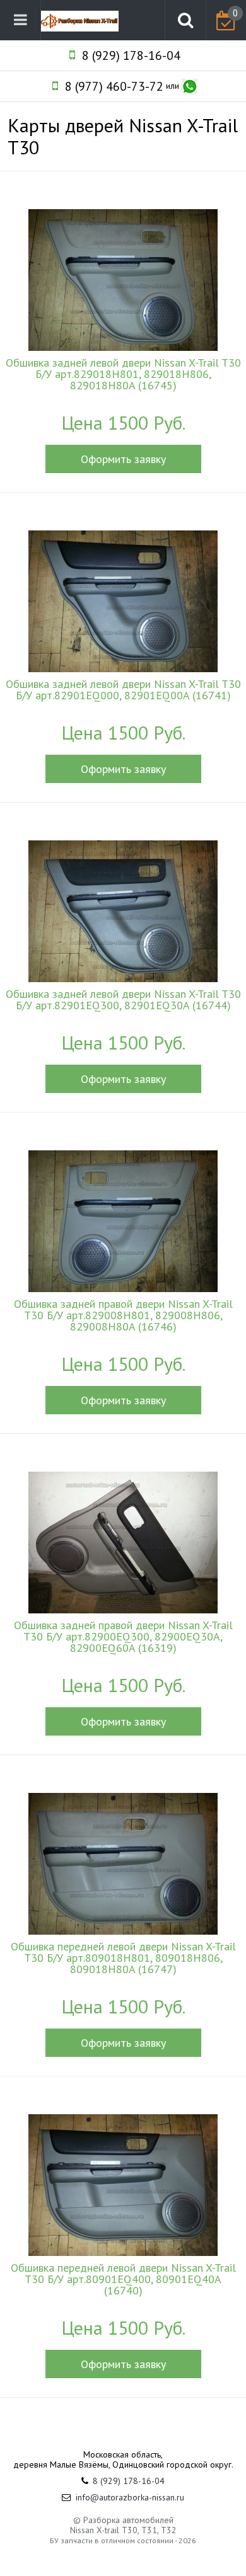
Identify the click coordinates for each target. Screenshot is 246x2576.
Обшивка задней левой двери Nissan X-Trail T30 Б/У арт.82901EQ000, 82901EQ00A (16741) (123, 690)
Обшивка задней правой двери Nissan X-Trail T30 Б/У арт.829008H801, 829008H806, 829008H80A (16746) (123, 1315)
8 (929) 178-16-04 (131, 55)
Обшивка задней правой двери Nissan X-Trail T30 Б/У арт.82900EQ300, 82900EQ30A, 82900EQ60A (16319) (123, 1637)
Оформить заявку (123, 459)
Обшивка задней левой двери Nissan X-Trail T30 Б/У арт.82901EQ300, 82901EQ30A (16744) (123, 1000)
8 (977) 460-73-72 (114, 86)
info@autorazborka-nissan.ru (130, 2497)
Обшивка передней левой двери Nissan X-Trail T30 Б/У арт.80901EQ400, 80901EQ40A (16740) (123, 2279)
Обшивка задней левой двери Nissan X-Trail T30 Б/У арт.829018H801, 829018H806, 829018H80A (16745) (123, 374)
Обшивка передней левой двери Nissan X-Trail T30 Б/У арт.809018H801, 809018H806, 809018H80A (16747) (123, 1958)
